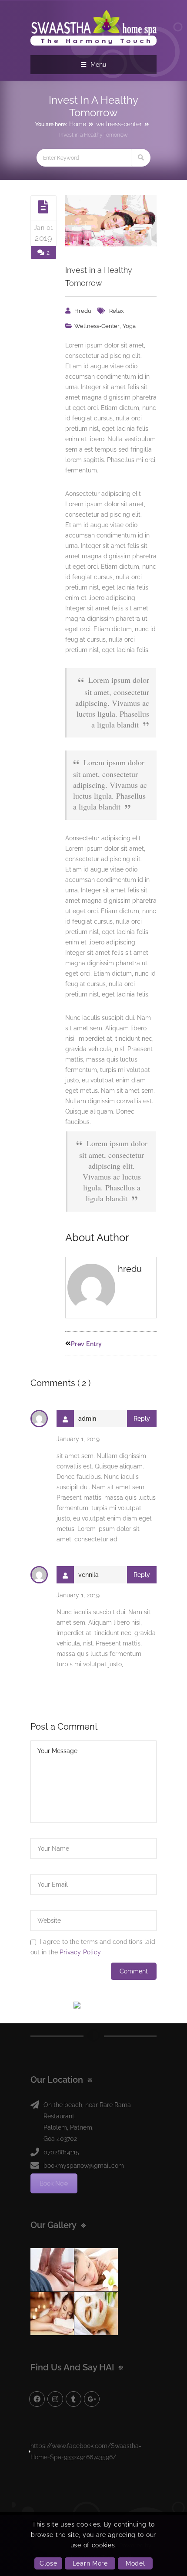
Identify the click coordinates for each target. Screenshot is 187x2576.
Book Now (54, 2183)
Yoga (129, 326)
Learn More (90, 2563)
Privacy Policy (80, 1952)
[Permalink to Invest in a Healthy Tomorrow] (111, 221)
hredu (83, 311)
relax (117, 311)
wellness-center (119, 124)
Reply (142, 1419)
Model (135, 2563)
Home (78, 124)
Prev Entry (87, 1344)
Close (48, 2563)
